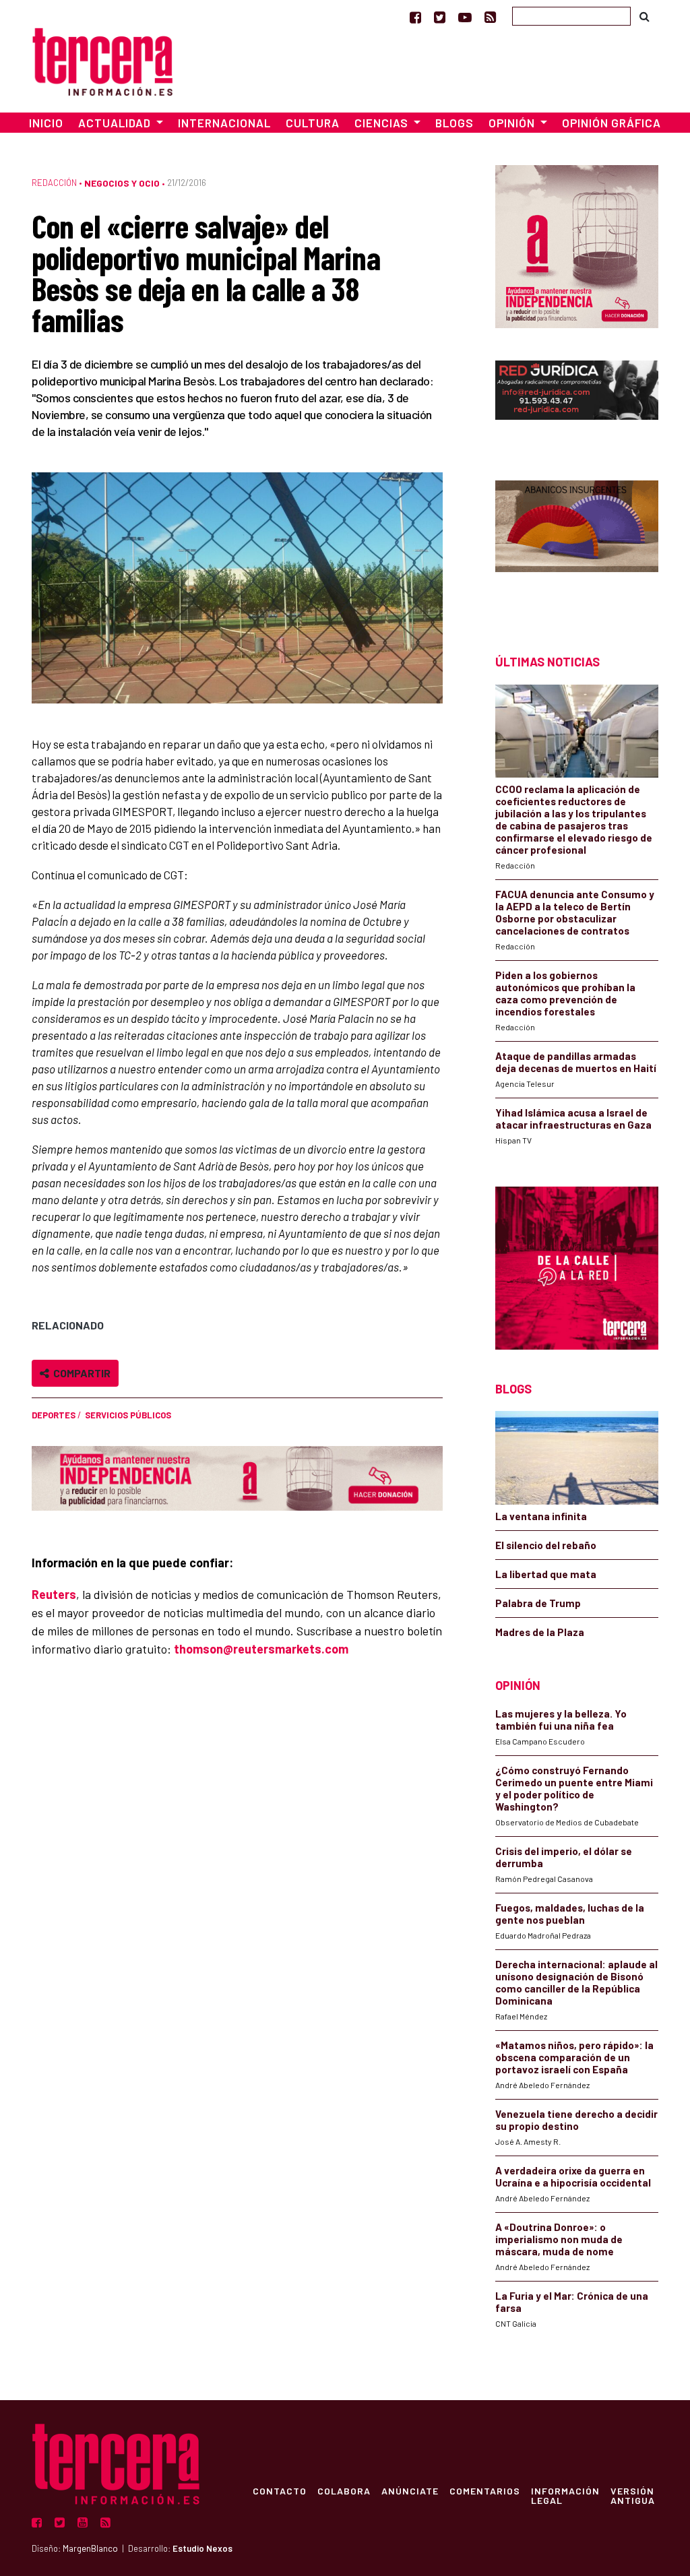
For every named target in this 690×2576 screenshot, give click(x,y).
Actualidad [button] (116, 123)
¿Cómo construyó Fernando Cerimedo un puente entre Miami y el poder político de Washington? (574, 1788)
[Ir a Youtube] (465, 17)
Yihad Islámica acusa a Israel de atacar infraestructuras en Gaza (573, 1119)
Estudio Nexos (202, 2548)
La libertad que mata (546, 1574)
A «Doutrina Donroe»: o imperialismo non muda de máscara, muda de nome (559, 2239)
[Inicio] (102, 60)
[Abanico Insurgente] (577, 543)
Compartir (80, 1373)
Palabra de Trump (538, 1603)
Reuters (54, 1594)
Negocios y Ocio (122, 183)
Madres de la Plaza (540, 1632)
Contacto (280, 2490)
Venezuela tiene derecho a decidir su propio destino (576, 2120)
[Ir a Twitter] (440, 17)
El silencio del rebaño (546, 1545)
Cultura (313, 123)
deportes (54, 1415)
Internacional (224, 123)
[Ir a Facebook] (415, 17)
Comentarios (485, 2490)
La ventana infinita (541, 1516)
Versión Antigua (633, 2495)
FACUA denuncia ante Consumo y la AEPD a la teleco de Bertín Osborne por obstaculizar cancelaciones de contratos (575, 912)
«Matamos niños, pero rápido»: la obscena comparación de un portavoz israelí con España (574, 2057)
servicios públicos (128, 1415)
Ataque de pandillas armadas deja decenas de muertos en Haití (576, 1062)
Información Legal (565, 2495)
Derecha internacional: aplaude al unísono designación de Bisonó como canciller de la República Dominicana (576, 1982)
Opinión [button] (513, 123)
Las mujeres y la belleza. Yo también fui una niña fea (561, 1720)
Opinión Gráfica (611, 123)
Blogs (454, 123)
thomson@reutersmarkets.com (261, 1649)
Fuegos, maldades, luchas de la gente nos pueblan (570, 1914)
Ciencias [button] (383, 123)
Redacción (54, 183)
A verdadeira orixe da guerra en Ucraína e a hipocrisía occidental (573, 2176)
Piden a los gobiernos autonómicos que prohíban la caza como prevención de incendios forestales (565, 993)
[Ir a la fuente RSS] (490, 17)
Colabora (344, 2490)
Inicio (46, 123)
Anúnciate (410, 2490)
